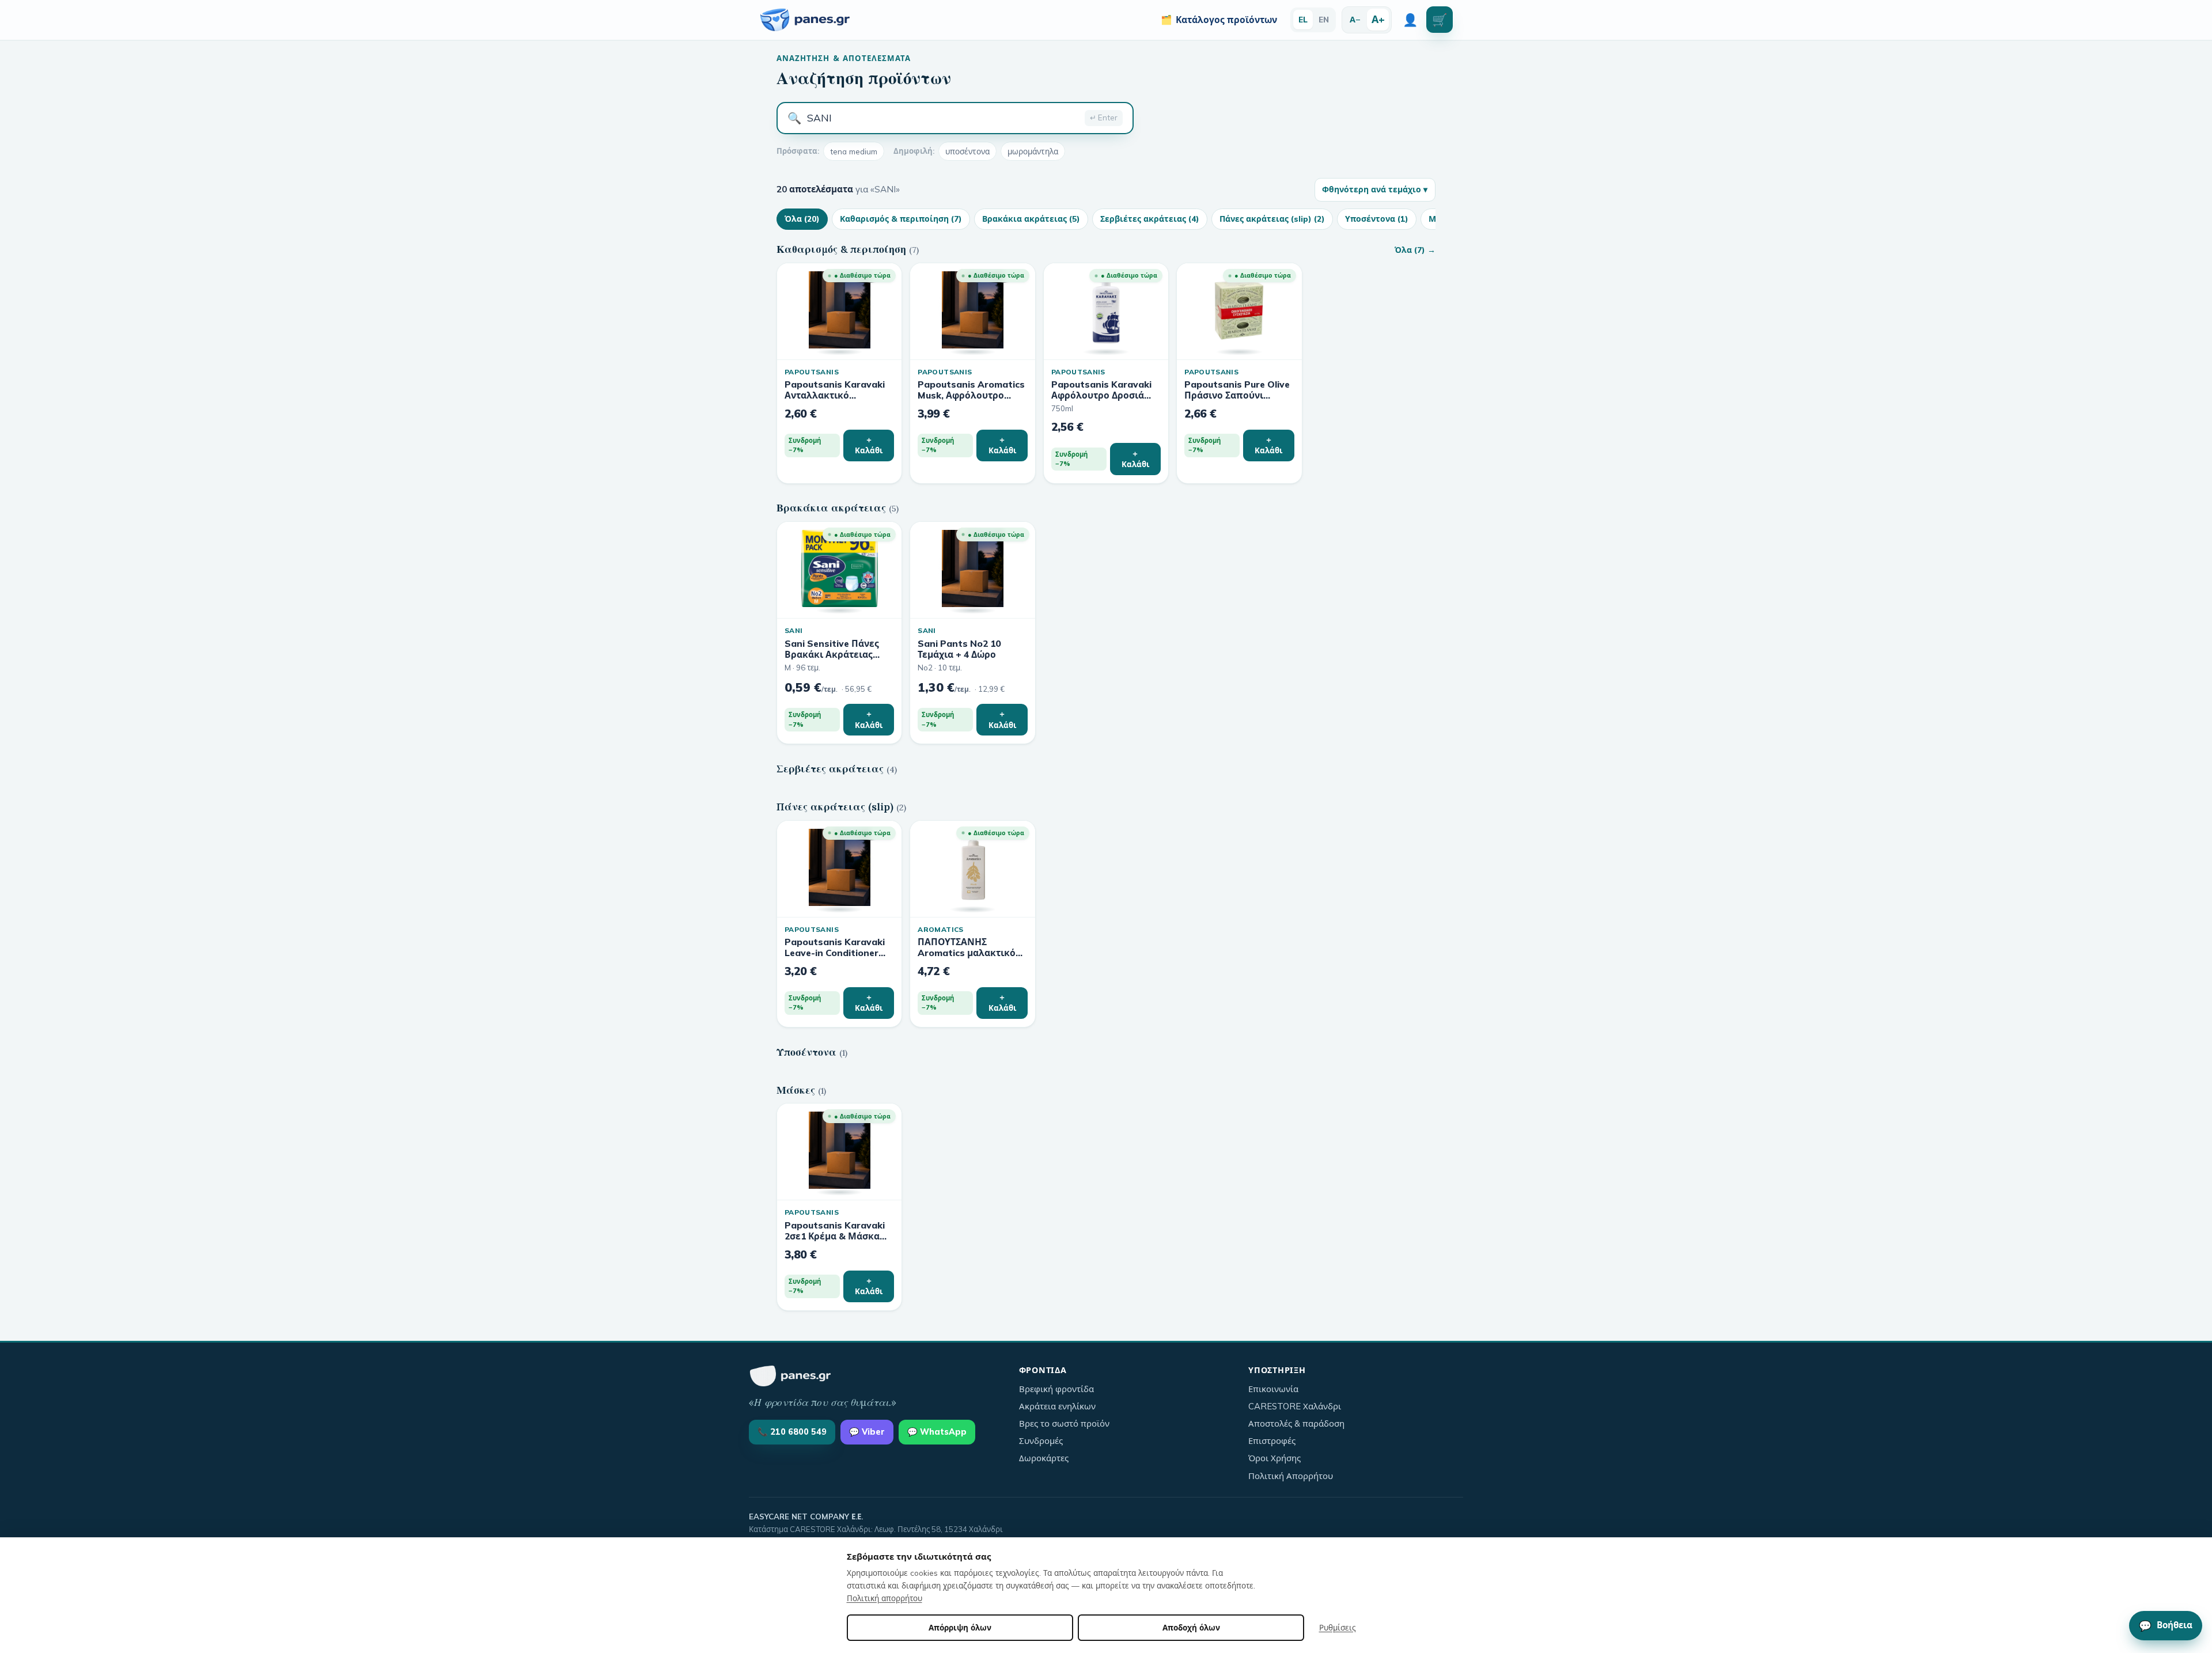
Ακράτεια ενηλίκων (1057, 1406)
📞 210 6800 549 (792, 1432)
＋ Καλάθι (869, 445)
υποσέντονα (967, 151)
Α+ (1378, 19)
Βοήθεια (2166, 1625)
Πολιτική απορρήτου (885, 1598)
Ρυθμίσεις (1338, 1627)
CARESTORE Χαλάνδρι (1295, 1406)
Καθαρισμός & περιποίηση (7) (901, 219)
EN (1324, 19)
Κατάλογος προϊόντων (1219, 20)
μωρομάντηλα (1033, 151)
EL (1303, 19)
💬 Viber (867, 1432)
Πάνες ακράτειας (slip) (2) (1272, 219)
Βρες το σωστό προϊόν (1064, 1423)
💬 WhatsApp (937, 1432)
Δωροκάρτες (1044, 1458)
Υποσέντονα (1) (1377, 219)
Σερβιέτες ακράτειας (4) (1150, 219)
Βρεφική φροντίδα (1056, 1389)
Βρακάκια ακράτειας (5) (1031, 219)
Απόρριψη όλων (960, 1627)
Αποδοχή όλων (1191, 1627)
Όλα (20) (802, 219)
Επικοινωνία (1273, 1389)
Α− (1355, 19)
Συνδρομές (1041, 1441)
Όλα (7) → (1415, 250)
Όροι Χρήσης (1274, 1458)
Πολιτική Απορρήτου (1291, 1476)
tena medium (854, 151)
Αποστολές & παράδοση (1296, 1423)
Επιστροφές (1272, 1441)
